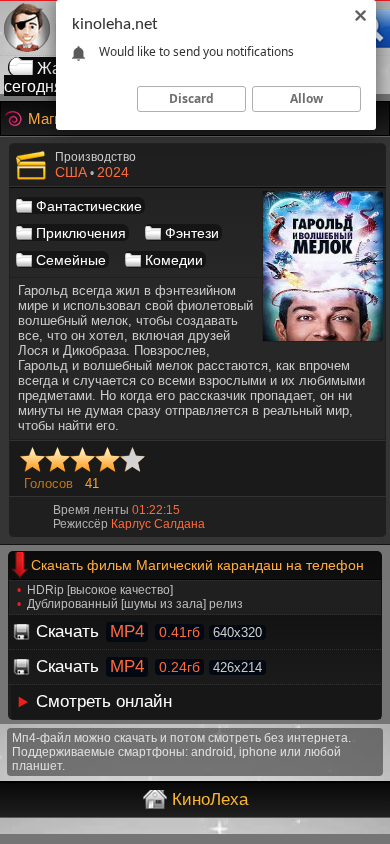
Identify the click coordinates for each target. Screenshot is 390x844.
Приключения (81, 233)
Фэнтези (192, 233)
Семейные (71, 260)
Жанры (64, 68)
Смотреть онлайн (104, 701)
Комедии (174, 260)
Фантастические (89, 206)
